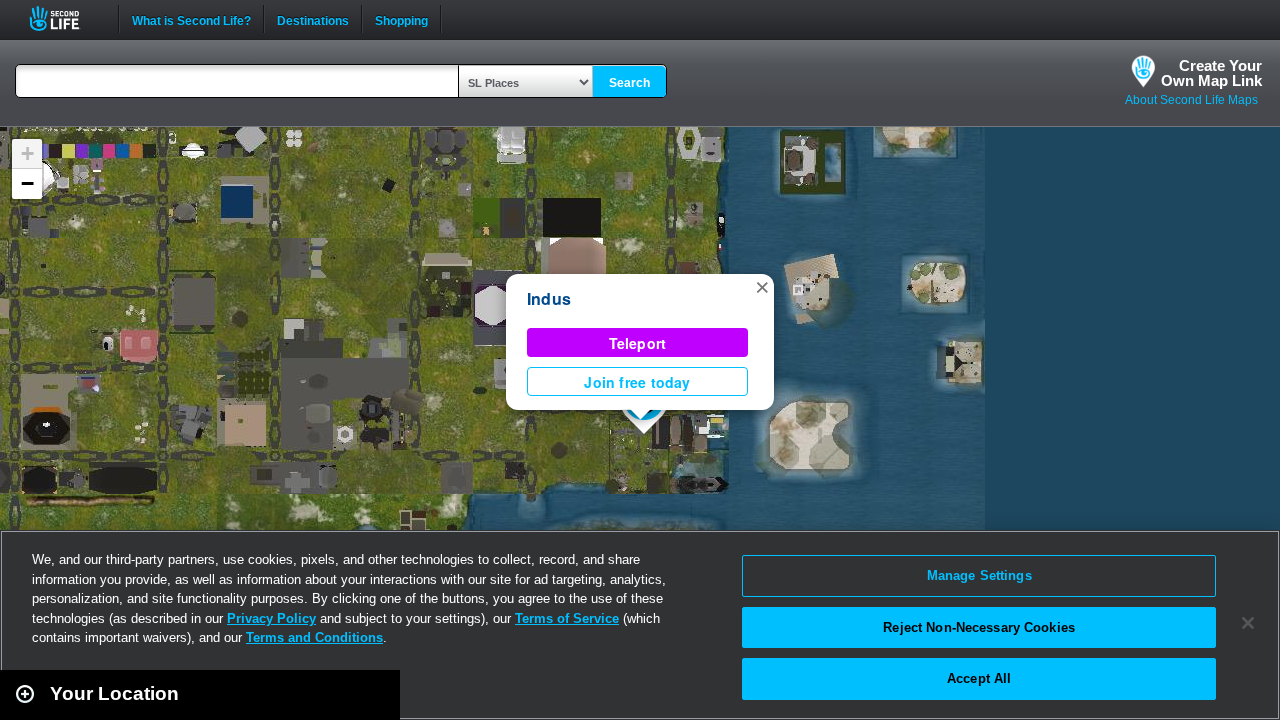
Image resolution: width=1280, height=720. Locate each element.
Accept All (979, 678)
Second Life (65, 18)
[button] (762, 286)
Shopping (401, 19)
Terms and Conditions (314, 637)
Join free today (637, 382)
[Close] (1248, 623)
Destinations (313, 19)
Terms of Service (567, 618)
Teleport (638, 343)
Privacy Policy (271, 618)
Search (629, 83)
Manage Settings (979, 575)
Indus (549, 298)
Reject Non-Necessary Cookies (979, 627)
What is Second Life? (191, 19)
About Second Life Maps (1191, 100)
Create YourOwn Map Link (1211, 73)
